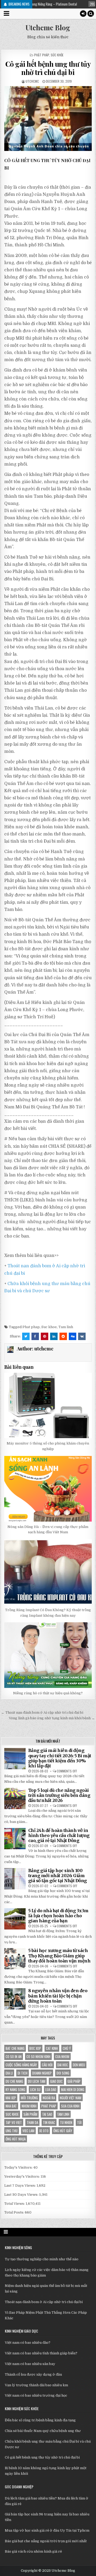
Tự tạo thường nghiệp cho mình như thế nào (42, 2259)
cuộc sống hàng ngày (21, 2065)
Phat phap (31, 1327)
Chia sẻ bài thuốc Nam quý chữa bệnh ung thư (43, 2431)
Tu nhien (66, 2122)
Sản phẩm (30, 2114)
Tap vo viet (14, 2122)
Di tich (23, 2073)
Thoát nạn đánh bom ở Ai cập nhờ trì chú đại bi (44, 2302)
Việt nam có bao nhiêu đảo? (28, 2343)
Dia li (9, 2073)
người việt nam (71, 2098)
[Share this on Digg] (73, 1336)
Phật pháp (42, 55)
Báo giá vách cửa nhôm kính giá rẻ (33, 2551)
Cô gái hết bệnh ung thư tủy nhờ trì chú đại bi (48, 68)
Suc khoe (49, 1327)
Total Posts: (15, 2212)
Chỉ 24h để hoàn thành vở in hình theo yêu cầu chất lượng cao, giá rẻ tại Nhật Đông (59, 1835)
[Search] (91, 14)
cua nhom (62, 2056)
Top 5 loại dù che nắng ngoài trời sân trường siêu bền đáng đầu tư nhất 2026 (59, 1795)
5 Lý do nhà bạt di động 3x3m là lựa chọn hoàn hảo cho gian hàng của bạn (58, 1916)
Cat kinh (52, 2048)
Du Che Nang (14, 2081)
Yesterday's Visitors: (22, 2176)
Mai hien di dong (73, 2089)
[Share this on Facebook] (35, 1336)
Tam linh (66, 1327)
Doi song (63, 2073)
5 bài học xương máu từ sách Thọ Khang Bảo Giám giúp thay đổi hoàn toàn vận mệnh (59, 1956)
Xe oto (44, 2131)
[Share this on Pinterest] (45, 1336)
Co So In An (14, 2056)
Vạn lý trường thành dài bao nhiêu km (36, 2385)
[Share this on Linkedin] (54, 1336)
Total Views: (15, 2204)
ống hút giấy (63, 2131)
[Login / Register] (83, 14)
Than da (32, 2122)
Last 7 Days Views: (20, 2186)
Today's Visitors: (19, 2167)
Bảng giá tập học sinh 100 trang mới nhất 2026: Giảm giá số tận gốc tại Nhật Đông (58, 1876)
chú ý (67, 2048)
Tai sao (47, 2114)
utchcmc (32, 81)
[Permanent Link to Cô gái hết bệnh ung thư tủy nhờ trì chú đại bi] (48, 119)
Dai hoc (63, 2065)
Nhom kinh (29, 2106)
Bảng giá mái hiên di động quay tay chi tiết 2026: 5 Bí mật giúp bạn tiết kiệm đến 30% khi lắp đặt (60, 1758)
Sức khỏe (57, 55)
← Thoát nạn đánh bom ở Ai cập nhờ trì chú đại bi (42, 1713)
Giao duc (56, 2081)
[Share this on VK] (82, 1336)
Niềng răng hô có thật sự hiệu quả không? (48, 1693)
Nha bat (11, 2106)
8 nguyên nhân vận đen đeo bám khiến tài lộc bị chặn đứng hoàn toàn (58, 1996)
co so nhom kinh (38, 2056)
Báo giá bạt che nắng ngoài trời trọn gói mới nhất (46, 2541)
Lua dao (51, 2089)
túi (79, 2122)
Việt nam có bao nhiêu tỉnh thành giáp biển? (41, 2353)
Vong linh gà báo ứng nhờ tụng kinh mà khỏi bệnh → (52, 1718)
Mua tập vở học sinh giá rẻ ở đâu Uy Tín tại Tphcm (47, 2530)
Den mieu (79, 2065)
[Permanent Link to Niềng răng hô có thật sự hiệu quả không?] (48, 1655)
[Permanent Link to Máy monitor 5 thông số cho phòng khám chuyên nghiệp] (48, 1406)
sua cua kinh (70, 2106)
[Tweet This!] (26, 1336)
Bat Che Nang (15, 2048)
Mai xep (11, 2098)
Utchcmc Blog (48, 28)
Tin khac (49, 2122)
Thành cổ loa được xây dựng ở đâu (33, 2374)
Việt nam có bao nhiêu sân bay (30, 2364)
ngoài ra (49, 2098)
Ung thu (12, 2131)
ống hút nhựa (16, 2139)
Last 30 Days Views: (22, 2195)
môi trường (29, 2098)
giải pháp (74, 2081)
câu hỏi (47, 2065)
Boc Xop (35, 2048)
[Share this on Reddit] (63, 1336)
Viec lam (28, 2131)
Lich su (35, 2089)
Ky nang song (15, 2089)
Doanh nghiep (42, 2073)
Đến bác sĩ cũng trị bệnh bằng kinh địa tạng (40, 2420)
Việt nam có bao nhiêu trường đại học (36, 2395)
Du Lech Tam (37, 2081)
